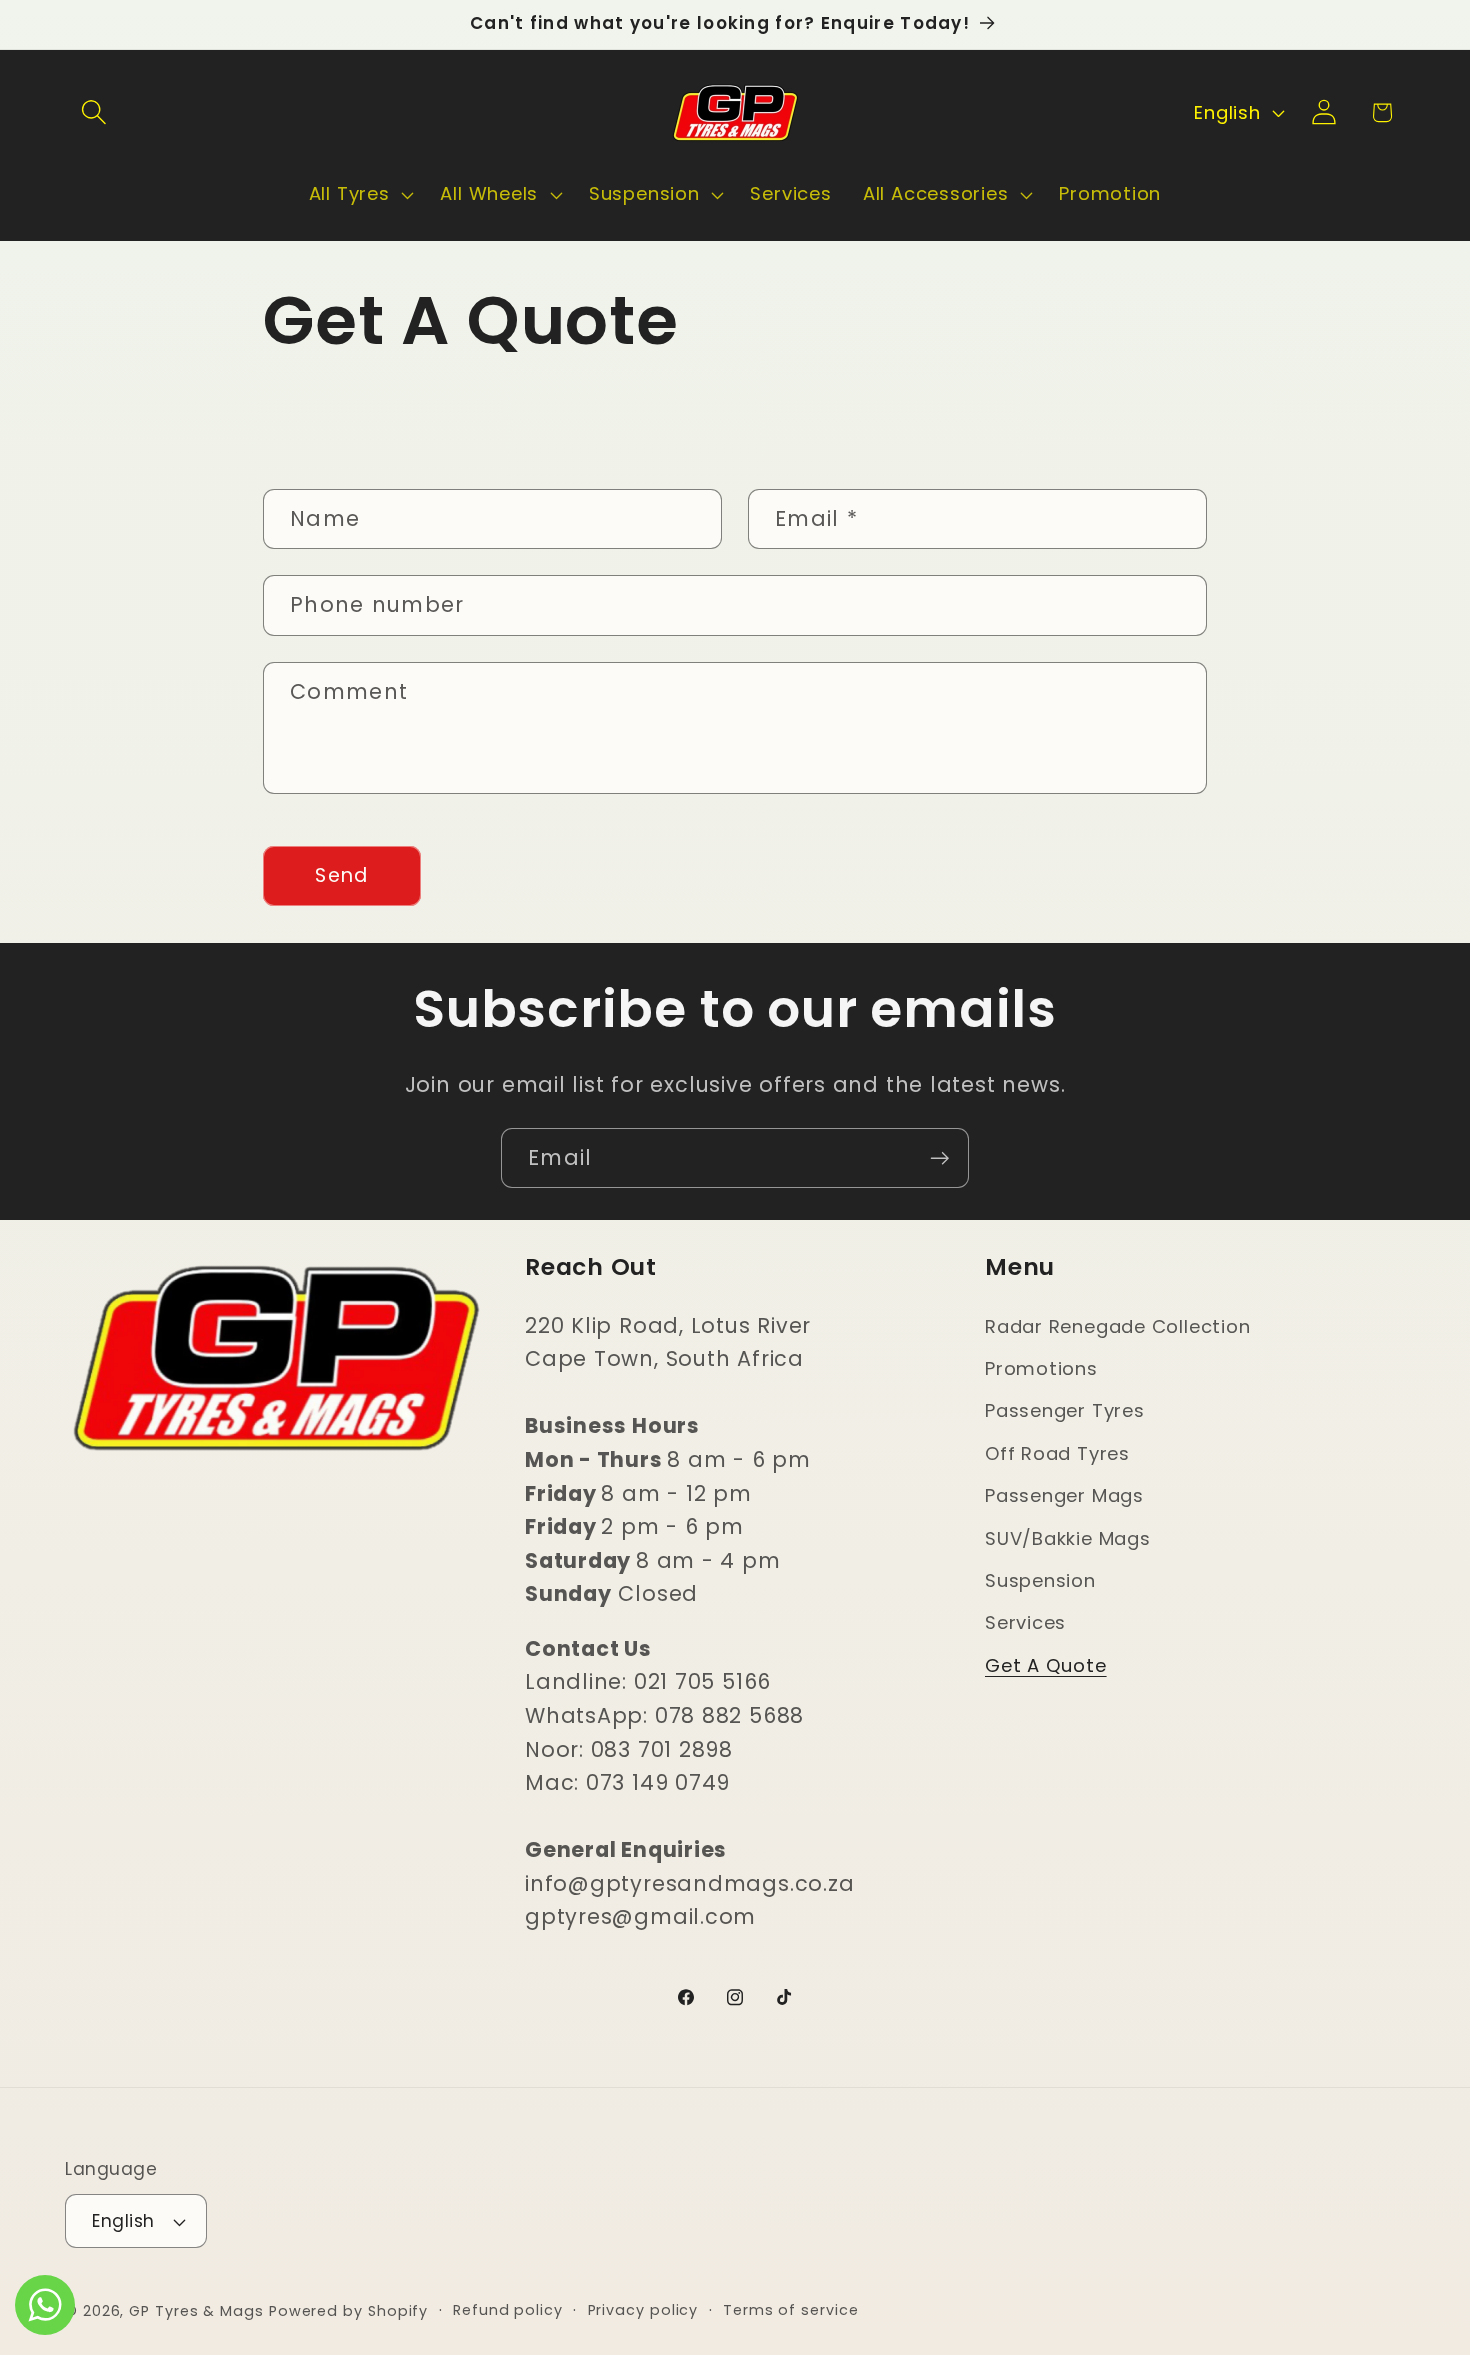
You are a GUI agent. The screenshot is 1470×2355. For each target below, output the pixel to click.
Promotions (1041, 1368)
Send (341, 875)
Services (1025, 1622)
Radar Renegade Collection (1118, 1326)
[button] (93, 112)
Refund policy (508, 2310)
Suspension (1040, 1580)
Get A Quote (1046, 1665)
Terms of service (791, 2310)
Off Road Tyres (1057, 1453)
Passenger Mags (1064, 1495)
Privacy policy (643, 2310)
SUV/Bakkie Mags (1068, 1538)
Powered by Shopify (348, 2311)
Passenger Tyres (1065, 1410)
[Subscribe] (939, 1158)
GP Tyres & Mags (196, 2311)
